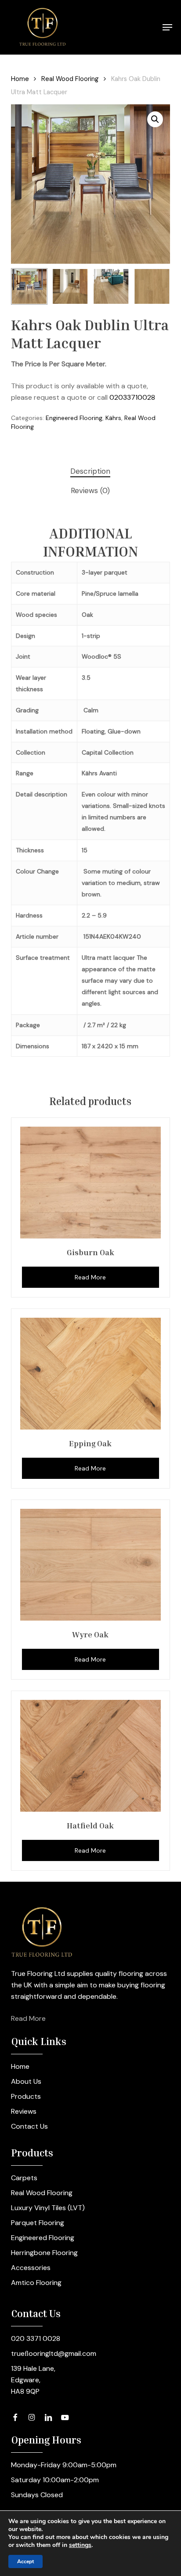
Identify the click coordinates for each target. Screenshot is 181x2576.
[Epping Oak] (91, 1374)
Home (20, 79)
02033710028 (132, 397)
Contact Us (29, 2126)
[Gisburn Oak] (91, 1183)
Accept (25, 2561)
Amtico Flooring (36, 2283)
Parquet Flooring (38, 2223)
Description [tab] (90, 471)
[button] (167, 27)
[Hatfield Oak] (91, 1756)
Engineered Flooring (74, 418)
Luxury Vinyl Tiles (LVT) (48, 2208)
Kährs (113, 418)
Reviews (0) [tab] (90, 490)
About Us (26, 2081)
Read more (90, 1277)
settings (80, 2545)
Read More (28, 2018)
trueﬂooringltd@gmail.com (54, 2353)
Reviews (24, 2111)
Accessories (31, 2268)
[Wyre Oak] (91, 1565)
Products (26, 2096)
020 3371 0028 (36, 2338)
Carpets (24, 2178)
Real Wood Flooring (70, 79)
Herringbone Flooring (44, 2253)
